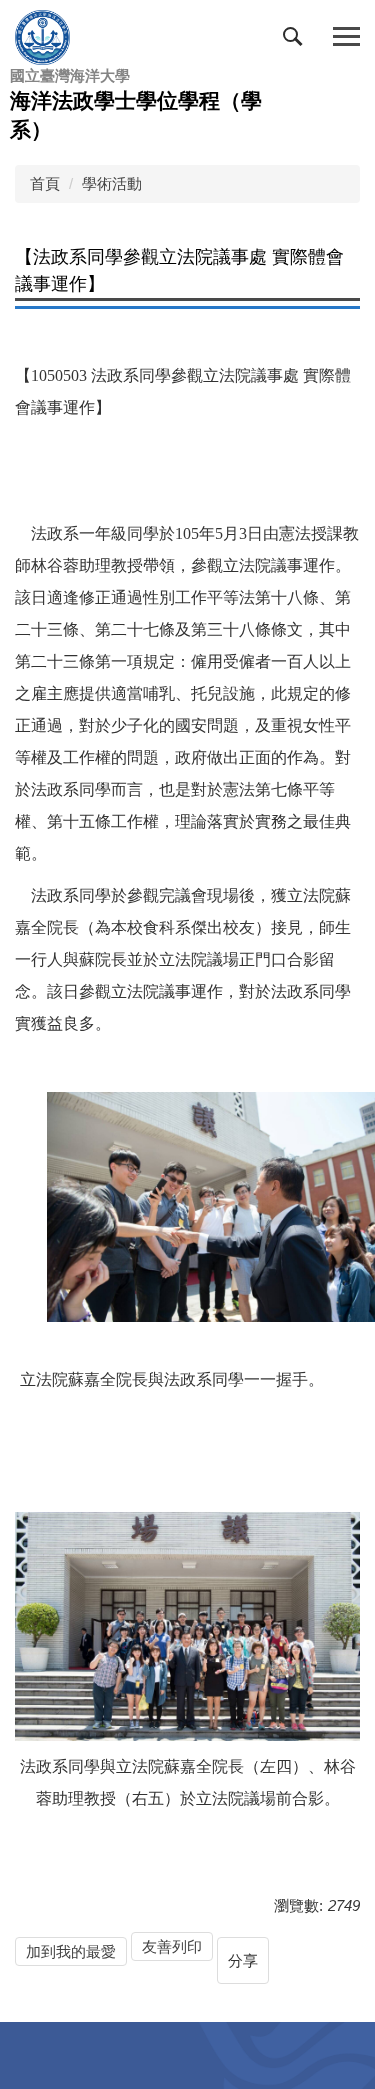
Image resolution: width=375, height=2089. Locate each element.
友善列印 (172, 1946)
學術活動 (112, 183)
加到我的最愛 (71, 1951)
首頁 (45, 183)
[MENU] (346, 37)
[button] (297, 41)
